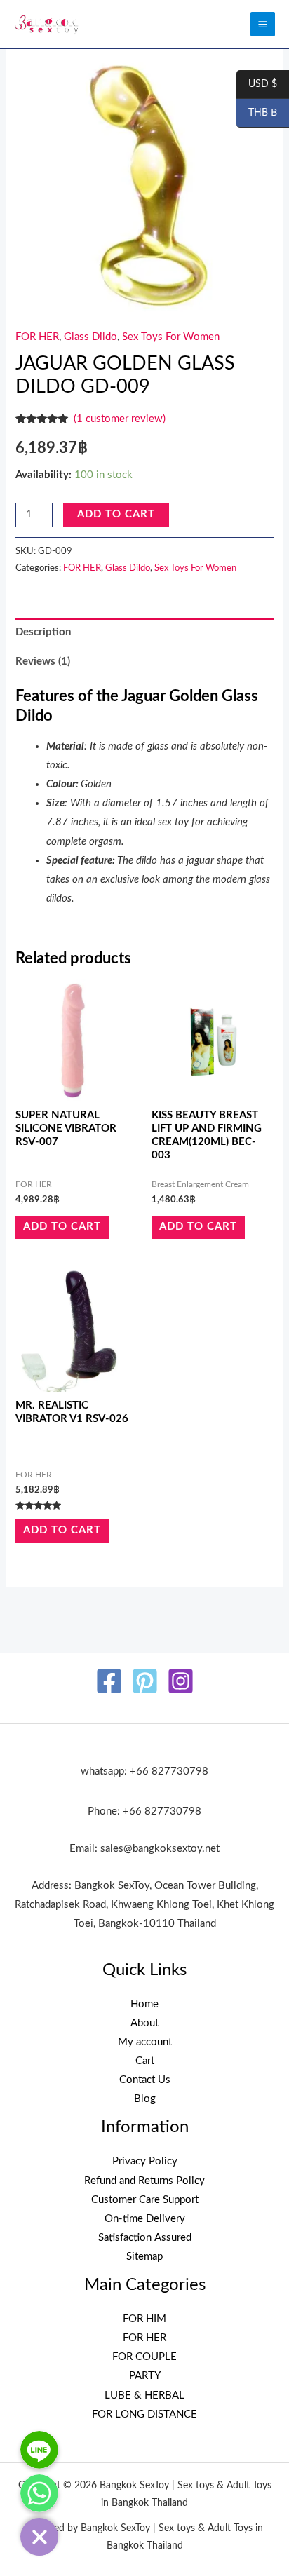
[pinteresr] (145, 1681)
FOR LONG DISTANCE (144, 2414)
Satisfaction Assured (145, 2238)
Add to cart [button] (62, 1227)
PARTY (145, 2376)
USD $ (257, 85)
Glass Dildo (90, 337)
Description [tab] (43, 632)
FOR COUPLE (144, 2357)
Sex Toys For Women (171, 337)
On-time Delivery (145, 2219)
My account (145, 2042)
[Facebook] (109, 1681)
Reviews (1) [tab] (43, 662)
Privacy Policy (145, 2161)
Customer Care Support (145, 2200)
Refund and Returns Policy (144, 2181)
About (144, 2023)
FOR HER (37, 337)
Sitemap (144, 2257)
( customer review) (120, 419)
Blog (145, 2099)
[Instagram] (181, 1681)
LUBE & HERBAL (144, 2395)
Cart (145, 2061)
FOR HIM (144, 2319)
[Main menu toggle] (263, 24)
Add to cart (116, 514)
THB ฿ (257, 114)
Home (144, 2004)
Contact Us (145, 2080)
